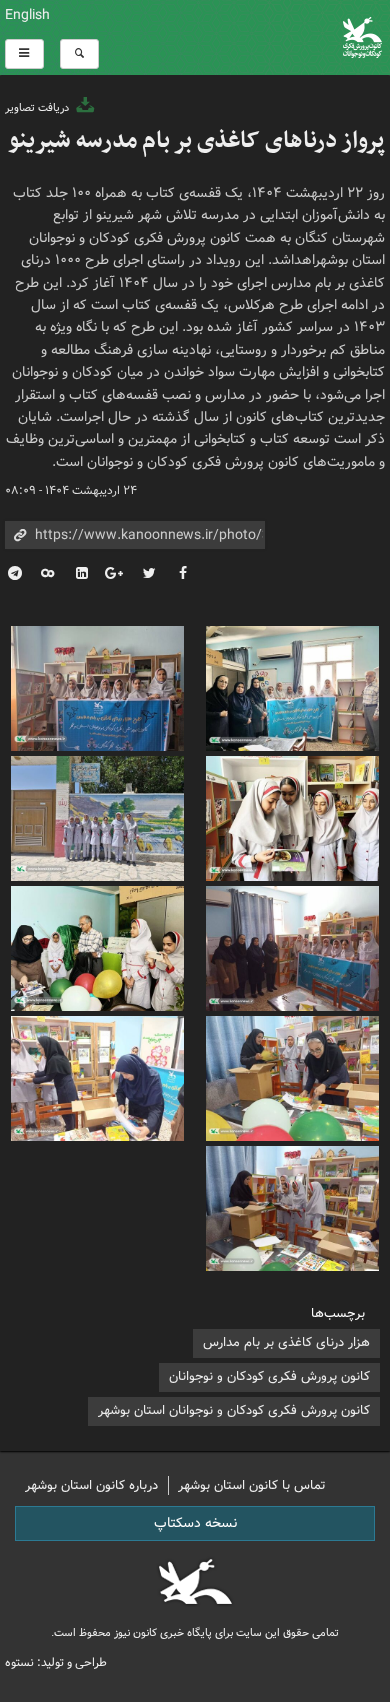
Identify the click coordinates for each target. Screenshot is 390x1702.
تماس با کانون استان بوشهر (252, 1485)
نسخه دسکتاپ (195, 1523)
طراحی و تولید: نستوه (56, 1662)
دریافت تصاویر (38, 108)
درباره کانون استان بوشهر (91, 1485)
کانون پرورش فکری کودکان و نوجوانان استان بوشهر (234, 1410)
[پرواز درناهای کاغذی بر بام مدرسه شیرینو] (292, 686)
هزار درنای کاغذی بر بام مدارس (286, 1342)
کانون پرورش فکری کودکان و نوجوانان (260, 37)
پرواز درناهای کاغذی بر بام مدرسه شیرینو (196, 141)
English (27, 15)
